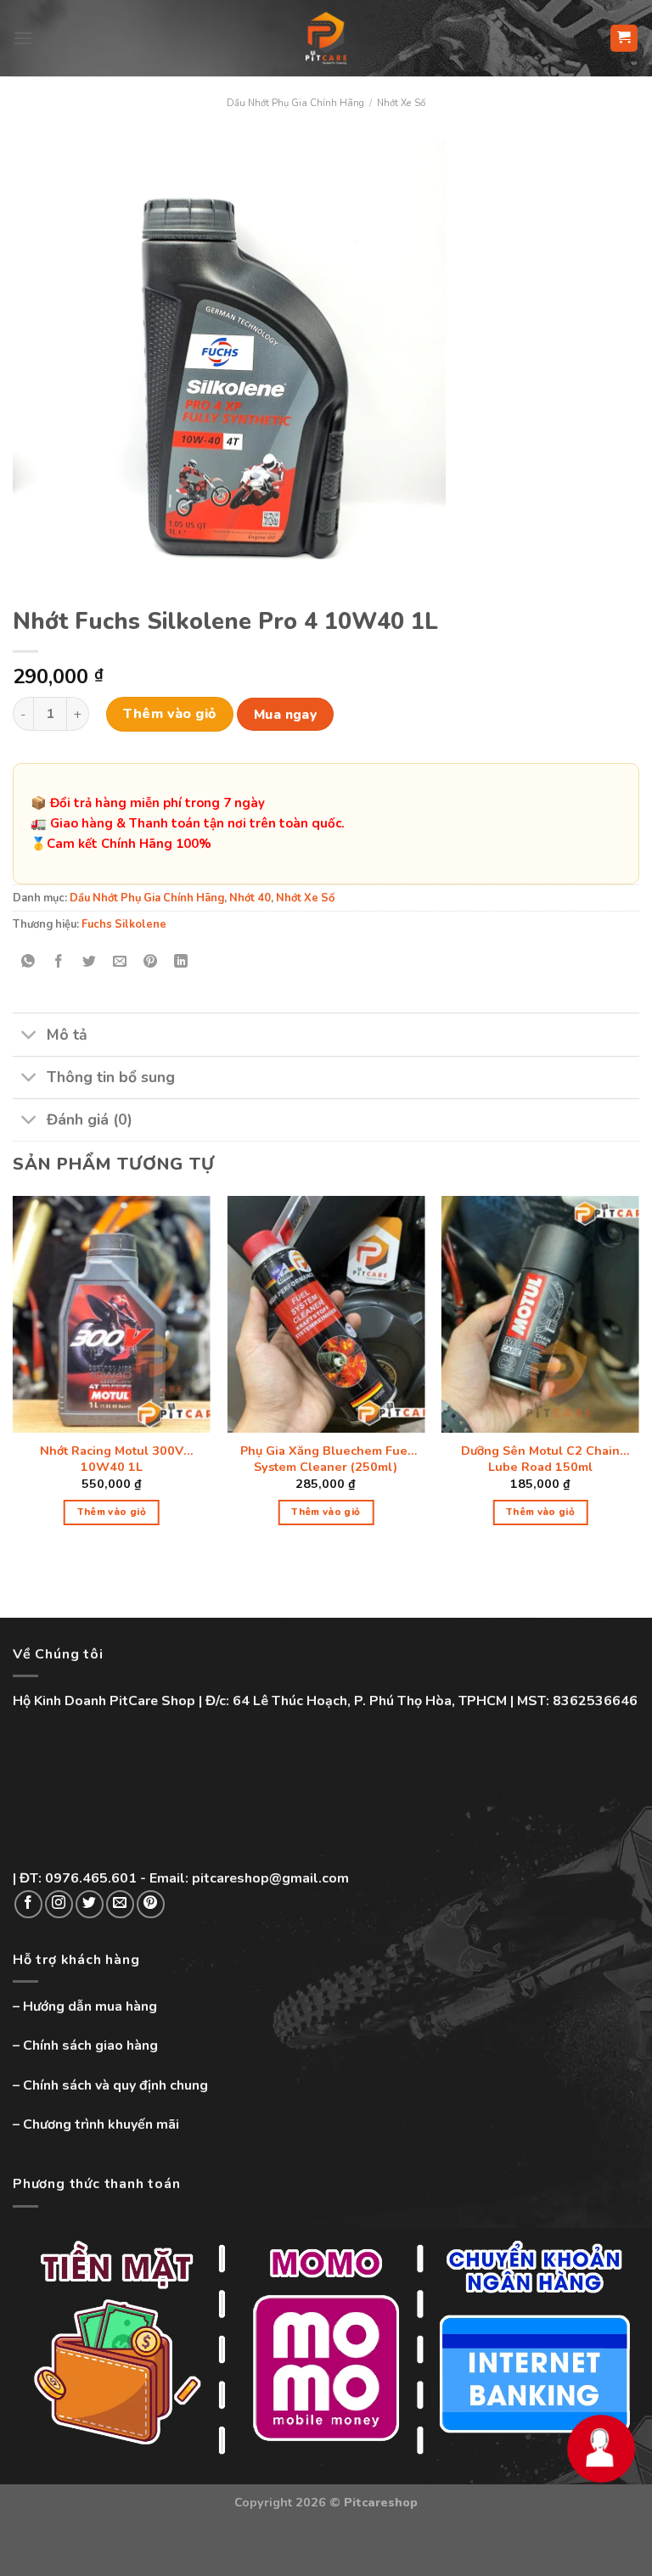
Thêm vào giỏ (170, 714)
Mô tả (67, 1035)
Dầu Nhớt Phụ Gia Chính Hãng (295, 103)
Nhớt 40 (250, 898)
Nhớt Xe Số (401, 103)
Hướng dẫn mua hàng (90, 2006)
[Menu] (23, 38)
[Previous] (14, 1375)
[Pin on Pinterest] (151, 962)
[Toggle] (29, 1037)
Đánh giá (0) (90, 1120)
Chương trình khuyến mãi (101, 2124)
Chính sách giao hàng (90, 2046)
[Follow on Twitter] (90, 1904)
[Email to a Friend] (120, 962)
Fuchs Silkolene (124, 924)
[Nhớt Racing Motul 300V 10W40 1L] (112, 1314)
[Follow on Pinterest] (151, 1904)
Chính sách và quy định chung (115, 2085)
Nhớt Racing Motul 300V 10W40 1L (112, 1459)
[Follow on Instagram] (59, 1904)
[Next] (638, 1375)
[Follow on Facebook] (28, 1904)
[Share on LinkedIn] (181, 962)
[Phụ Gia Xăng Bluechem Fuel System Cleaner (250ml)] (326, 1314)
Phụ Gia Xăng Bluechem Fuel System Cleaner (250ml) (326, 1459)
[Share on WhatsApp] (28, 962)
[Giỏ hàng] (624, 39)
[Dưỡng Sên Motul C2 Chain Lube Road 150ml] (540, 1314)
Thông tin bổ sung (111, 1077)
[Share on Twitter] (90, 962)
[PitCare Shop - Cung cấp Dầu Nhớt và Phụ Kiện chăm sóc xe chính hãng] (326, 38)
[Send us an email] (120, 1904)
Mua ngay (286, 714)
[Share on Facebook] (59, 962)
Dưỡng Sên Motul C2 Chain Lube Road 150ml (540, 1459)
